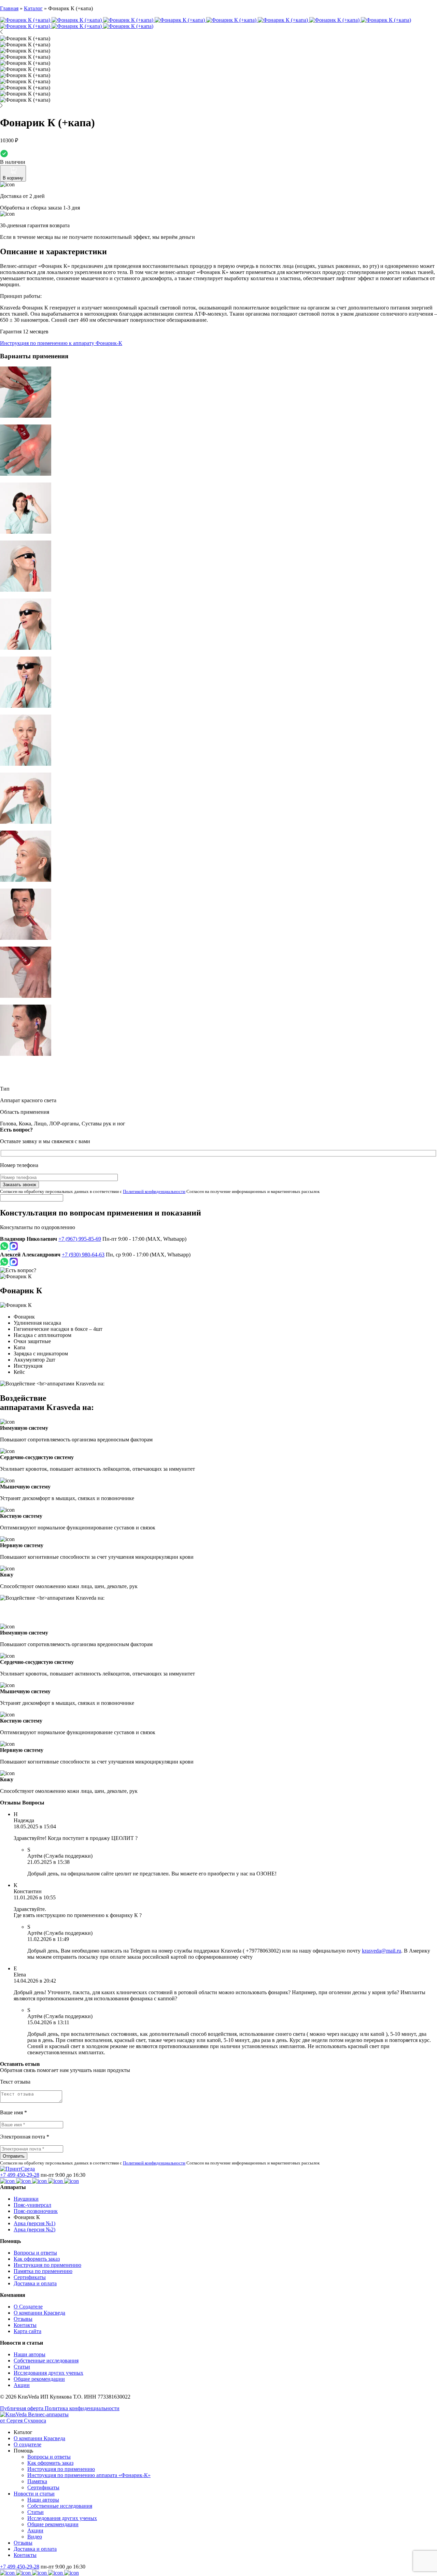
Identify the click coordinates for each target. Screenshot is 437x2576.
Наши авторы (30, 2354)
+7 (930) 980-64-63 (83, 1255)
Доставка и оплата (35, 2283)
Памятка (37, 2481)
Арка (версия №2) (34, 2229)
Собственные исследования (46, 2361)
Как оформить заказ (37, 2259)
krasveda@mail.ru (382, 1951)
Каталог (33, 8)
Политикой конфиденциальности (154, 1191)
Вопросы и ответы (35, 2253)
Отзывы (23, 2319)
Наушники (26, 2199)
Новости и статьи (34, 2494)
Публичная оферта (22, 2408)
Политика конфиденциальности (82, 2408)
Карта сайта (27, 2331)
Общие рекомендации (39, 2379)
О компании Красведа (39, 2313)
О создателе (27, 2444)
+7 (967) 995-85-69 (80, 1239)
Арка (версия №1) (34, 2223)
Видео (35, 2537)
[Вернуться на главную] (17, 2169)
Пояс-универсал (32, 2205)
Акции (22, 2385)
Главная (9, 8)
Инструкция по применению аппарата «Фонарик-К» (89, 2475)
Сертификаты (30, 2277)
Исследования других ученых (48, 2373)
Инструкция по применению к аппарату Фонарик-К (61, 343)
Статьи (22, 2367)
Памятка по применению (43, 2271)
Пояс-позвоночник (36, 2211)
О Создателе (28, 2307)
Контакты (25, 2325)
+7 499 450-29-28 (20, 2175)
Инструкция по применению (47, 2265)
